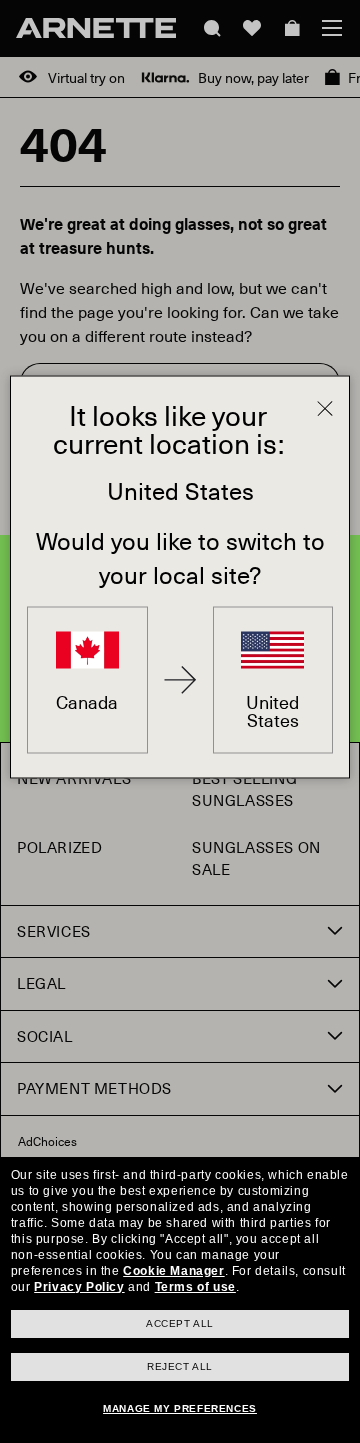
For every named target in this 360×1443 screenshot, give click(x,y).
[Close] (325, 409)
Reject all (180, 1366)
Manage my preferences (180, 1408)
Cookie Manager (173, 1271)
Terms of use (195, 1287)
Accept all (180, 1323)
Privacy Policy (79, 1287)
